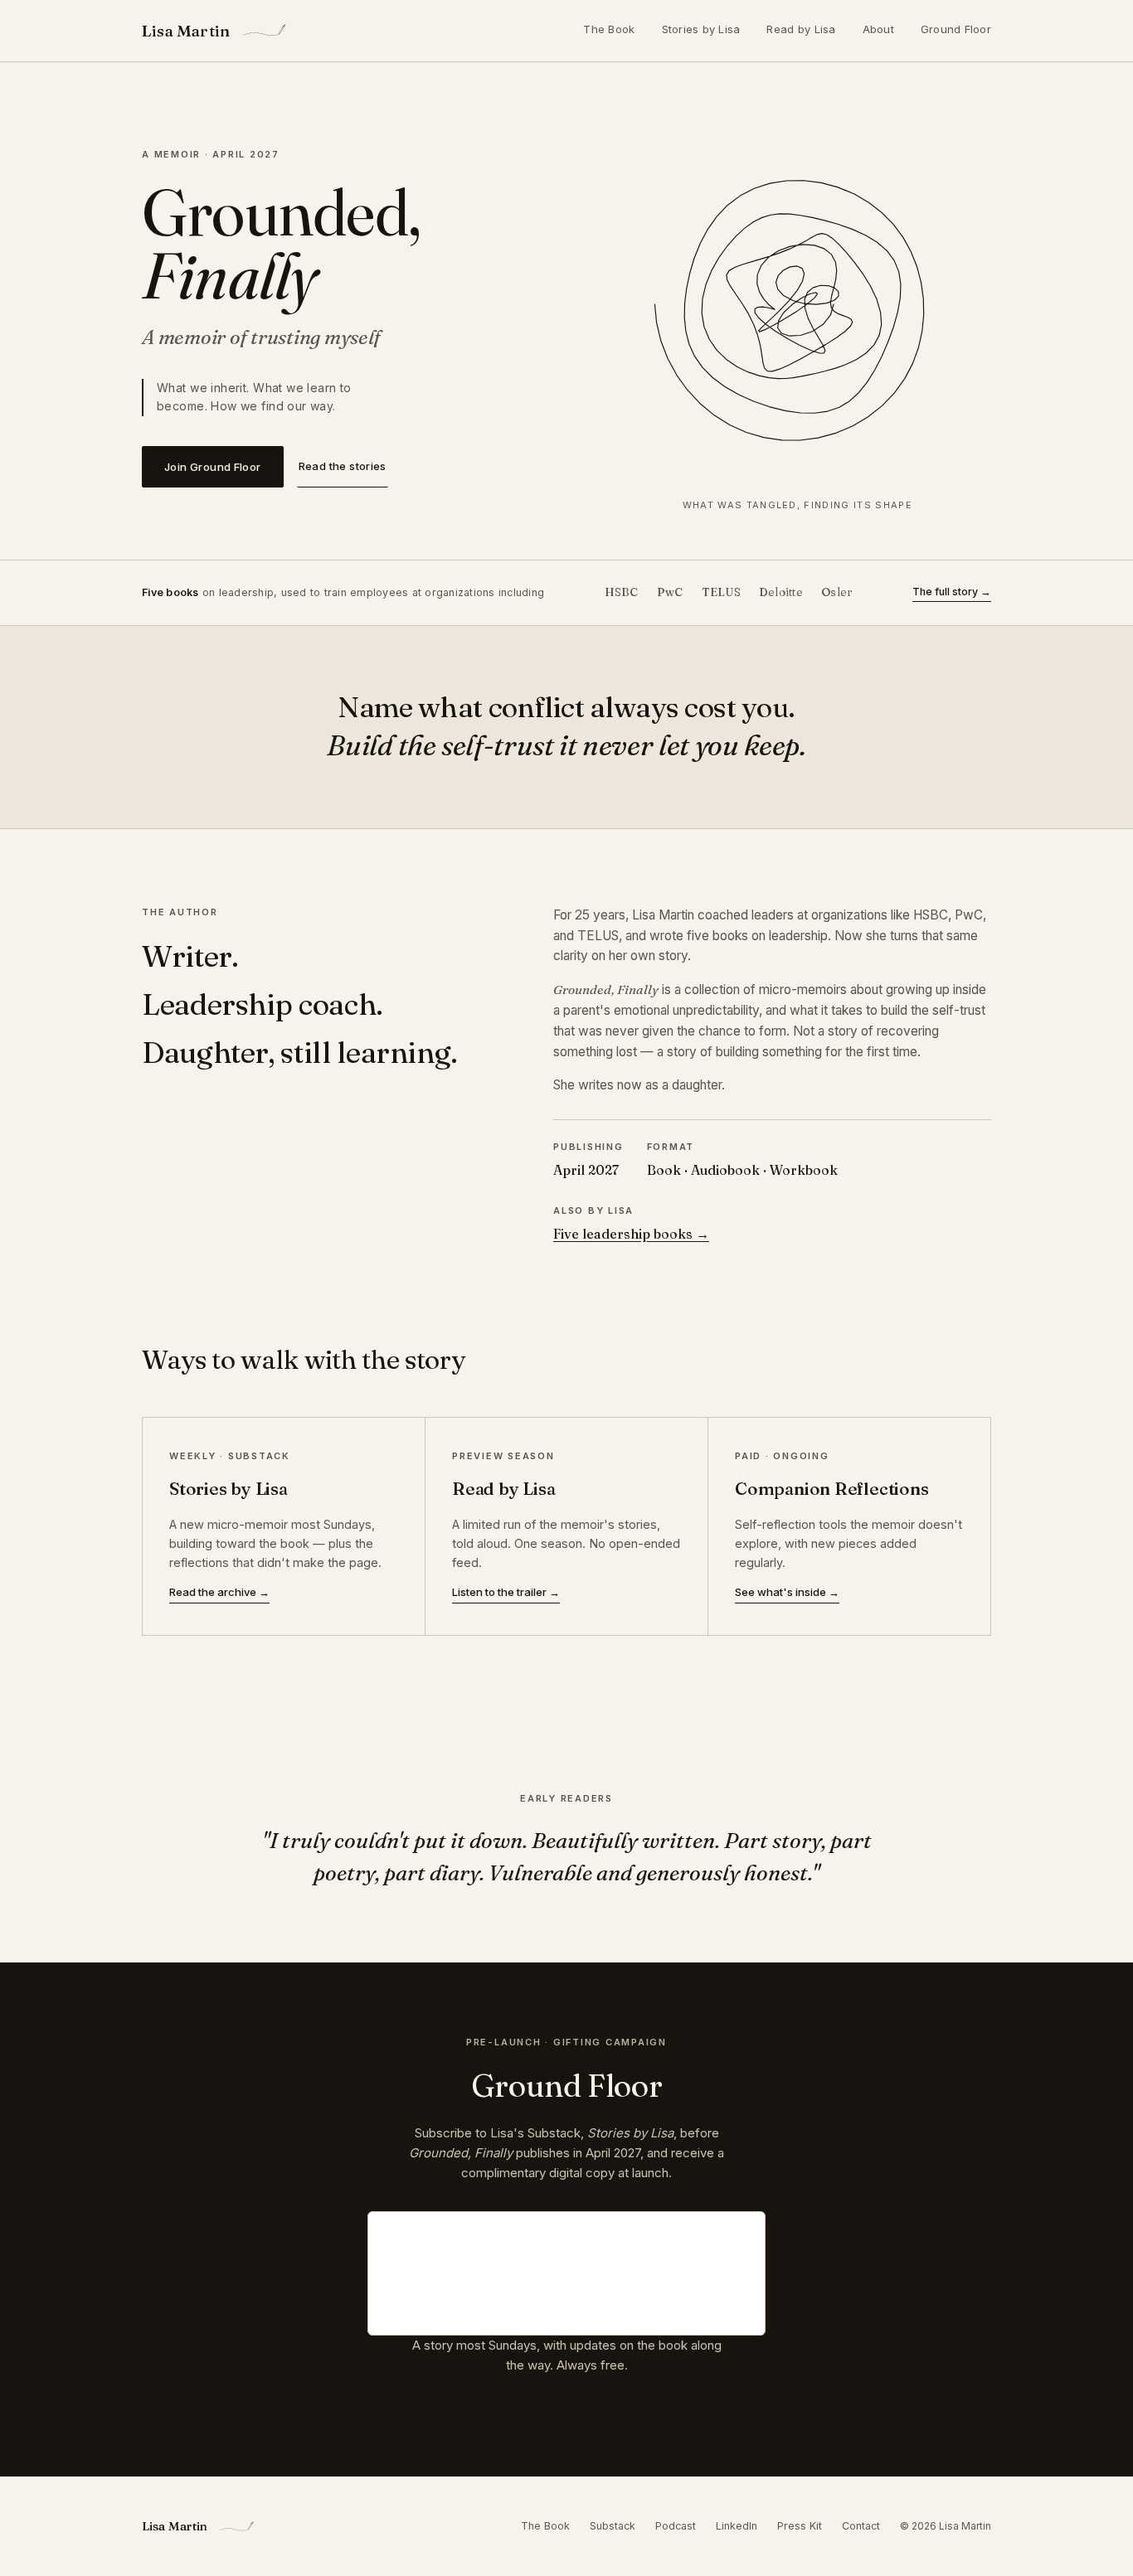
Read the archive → (219, 1592)
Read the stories (343, 466)
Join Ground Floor (213, 467)
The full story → (952, 592)
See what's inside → (787, 1592)
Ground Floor (956, 29)
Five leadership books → (631, 1234)
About (878, 29)
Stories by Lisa (701, 29)
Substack (613, 2526)
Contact (861, 2526)
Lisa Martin (186, 31)
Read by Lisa (801, 29)
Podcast (676, 2526)
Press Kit (800, 2526)
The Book (609, 29)
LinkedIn (737, 2526)
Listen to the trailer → (506, 1592)
